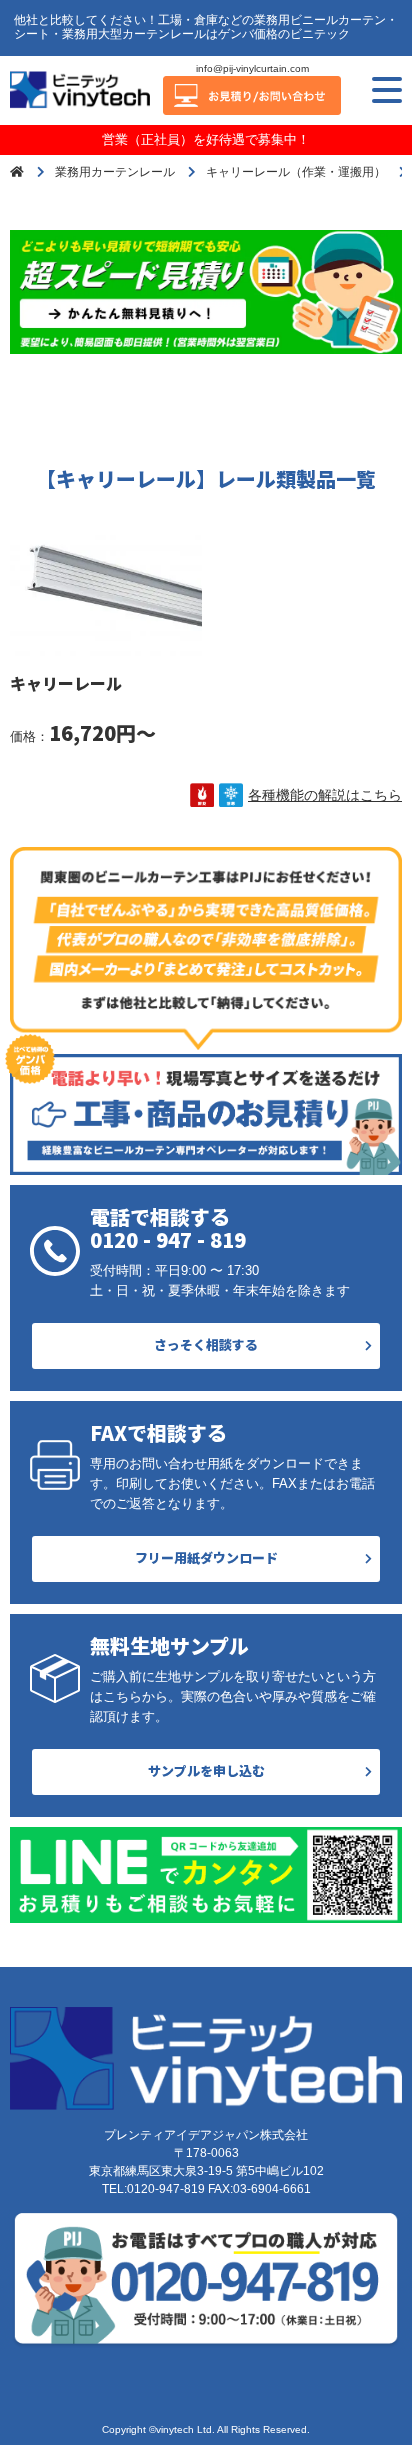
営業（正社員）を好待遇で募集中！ (206, 139)
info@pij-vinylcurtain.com (252, 68)
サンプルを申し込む (206, 1770)
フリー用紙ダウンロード (206, 1557)
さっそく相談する (206, 1344)
